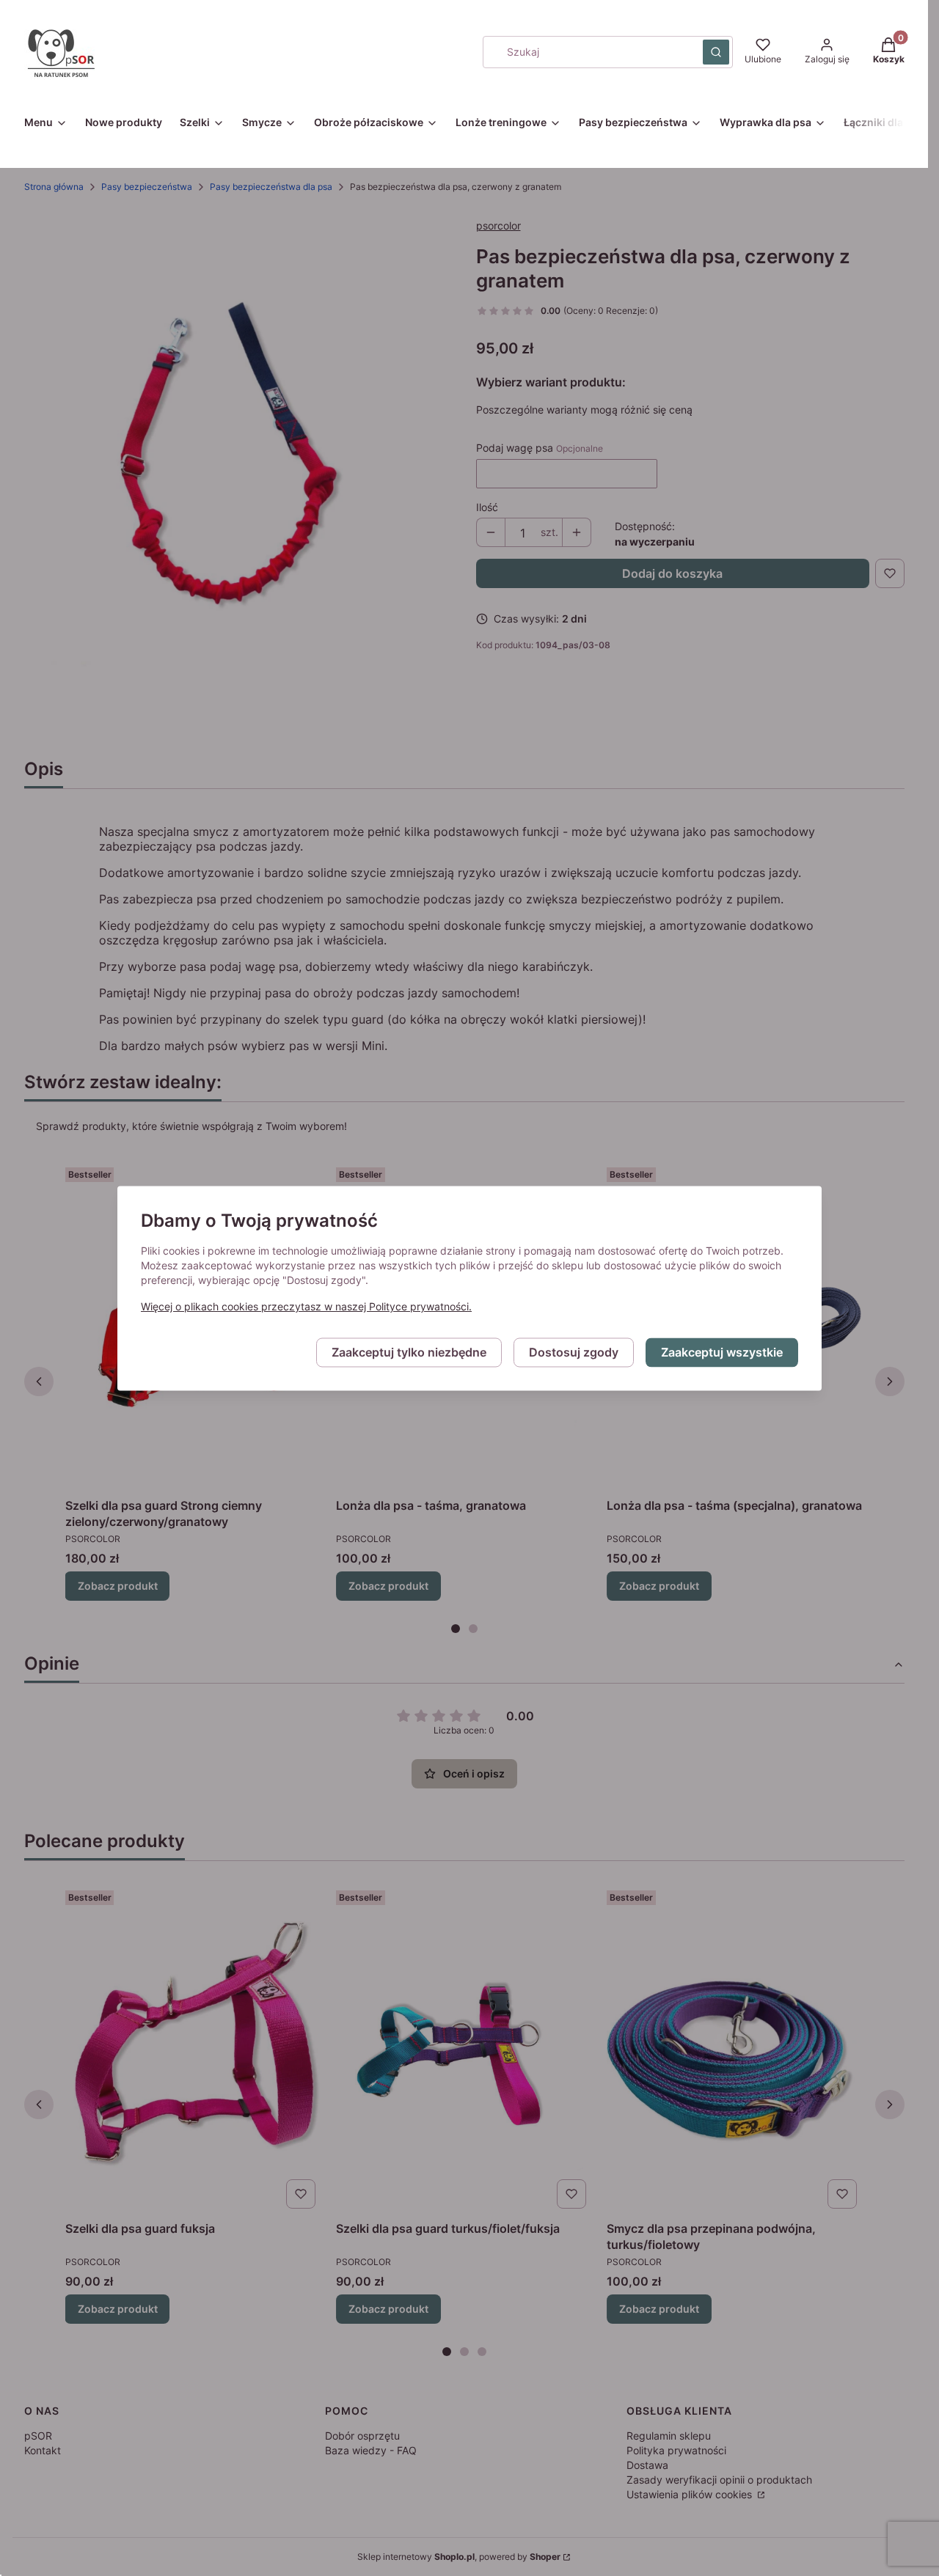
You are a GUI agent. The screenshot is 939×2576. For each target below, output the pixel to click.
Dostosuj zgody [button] (574, 1352)
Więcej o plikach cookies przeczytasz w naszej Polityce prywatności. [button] (306, 1306)
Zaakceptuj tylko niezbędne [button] (409, 1352)
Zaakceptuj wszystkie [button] (722, 1352)
